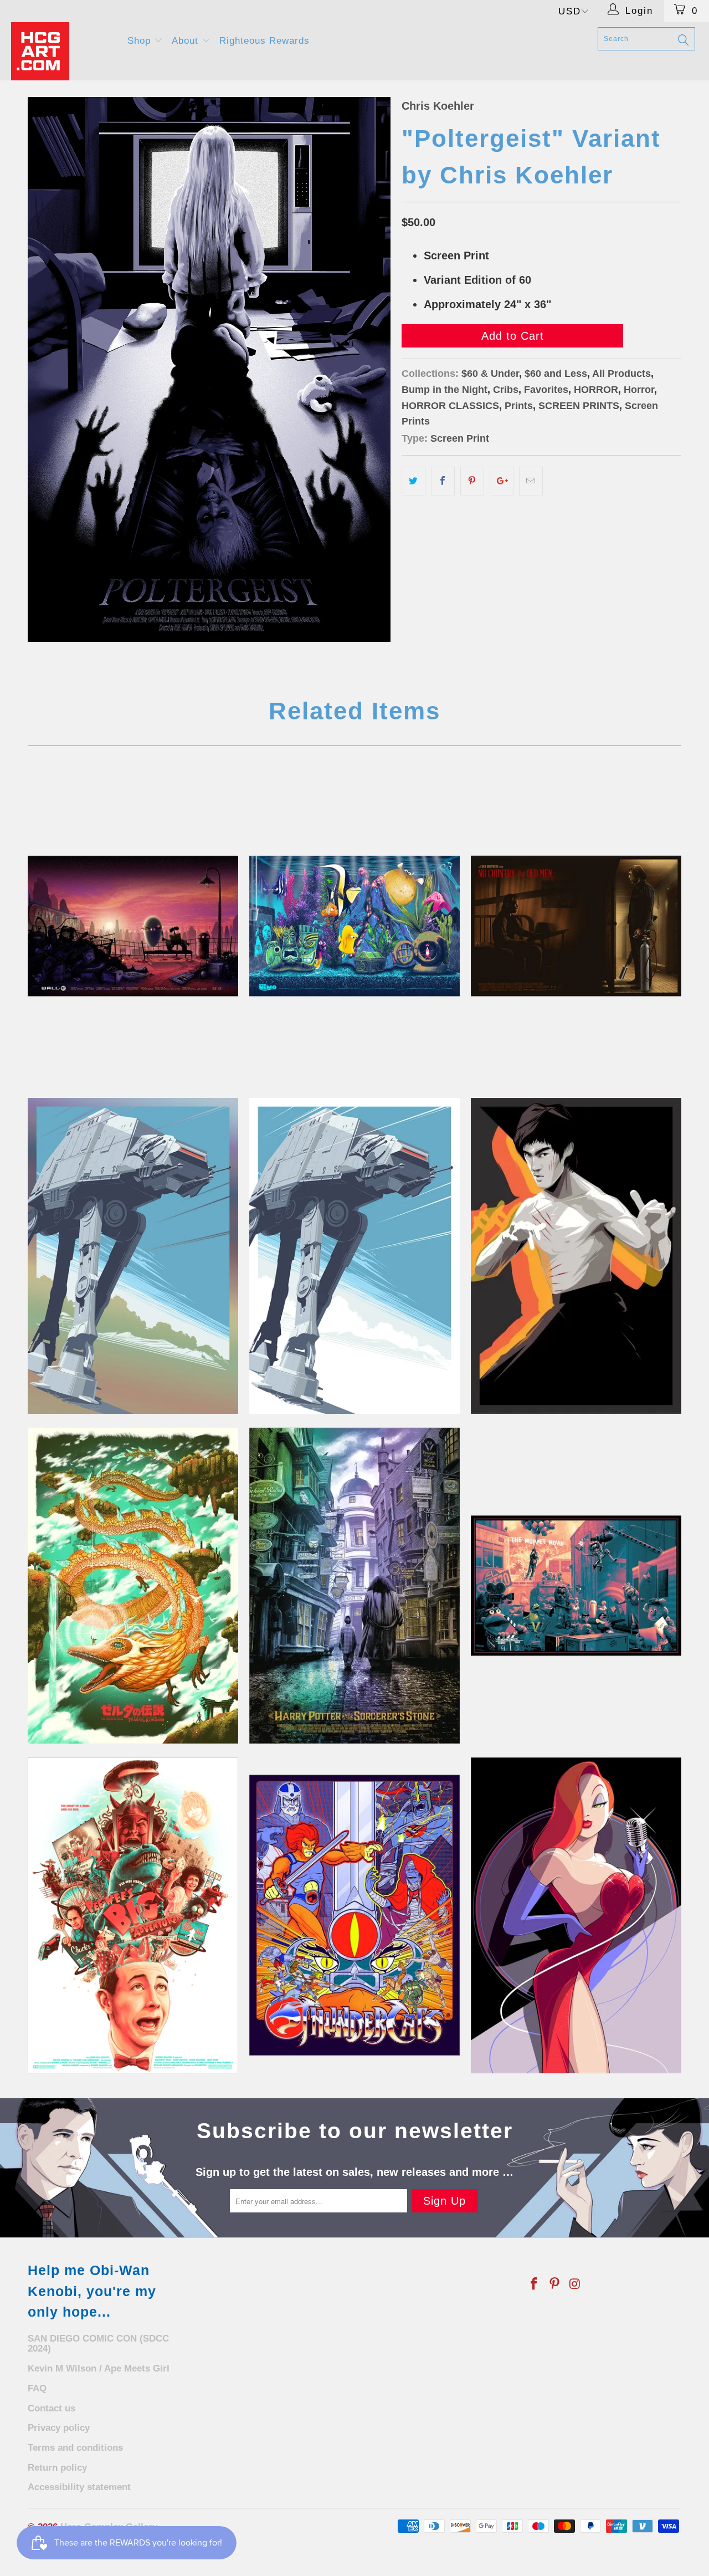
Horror (639, 390)
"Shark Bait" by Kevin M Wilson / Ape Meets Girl (354, 926)
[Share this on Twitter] (413, 481)
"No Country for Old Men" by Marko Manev (576, 926)
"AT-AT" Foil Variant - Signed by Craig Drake (133, 1256)
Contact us (52, 2408)
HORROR (596, 390)
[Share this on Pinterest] (472, 481)
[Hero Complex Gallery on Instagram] (575, 2284)
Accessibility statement (79, 2487)
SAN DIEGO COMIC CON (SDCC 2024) (98, 2344)
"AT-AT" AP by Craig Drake (354, 1256)
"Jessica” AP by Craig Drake (576, 1915)
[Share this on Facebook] (443, 481)
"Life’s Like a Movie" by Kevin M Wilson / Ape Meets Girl (576, 1586)
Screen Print (460, 438)
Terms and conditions (75, 2448)
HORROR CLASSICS (450, 406)
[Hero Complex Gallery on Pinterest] (555, 2284)
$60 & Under (490, 374)
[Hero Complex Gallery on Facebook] (535, 2284)
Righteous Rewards (264, 41)
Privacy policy (59, 2428)
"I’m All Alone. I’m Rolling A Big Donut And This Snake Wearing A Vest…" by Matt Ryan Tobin (133, 1915)
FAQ (37, 2388)
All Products (621, 374)
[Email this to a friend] (531, 481)
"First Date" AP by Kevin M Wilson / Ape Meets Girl (133, 926)
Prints (519, 406)
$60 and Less (556, 374)
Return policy (57, 2468)
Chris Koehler (438, 106)
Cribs (506, 390)
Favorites (546, 390)
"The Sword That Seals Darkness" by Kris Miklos (133, 1586)
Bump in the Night (445, 390)
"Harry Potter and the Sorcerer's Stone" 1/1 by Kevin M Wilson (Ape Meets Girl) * (354, 1586)
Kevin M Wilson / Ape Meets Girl (99, 2368)
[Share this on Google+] (502, 481)
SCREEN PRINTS (579, 406)
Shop (141, 41)
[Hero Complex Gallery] (62, 51)
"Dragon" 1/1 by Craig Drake (576, 1256)
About (187, 41)
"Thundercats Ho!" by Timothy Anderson (354, 1915)
